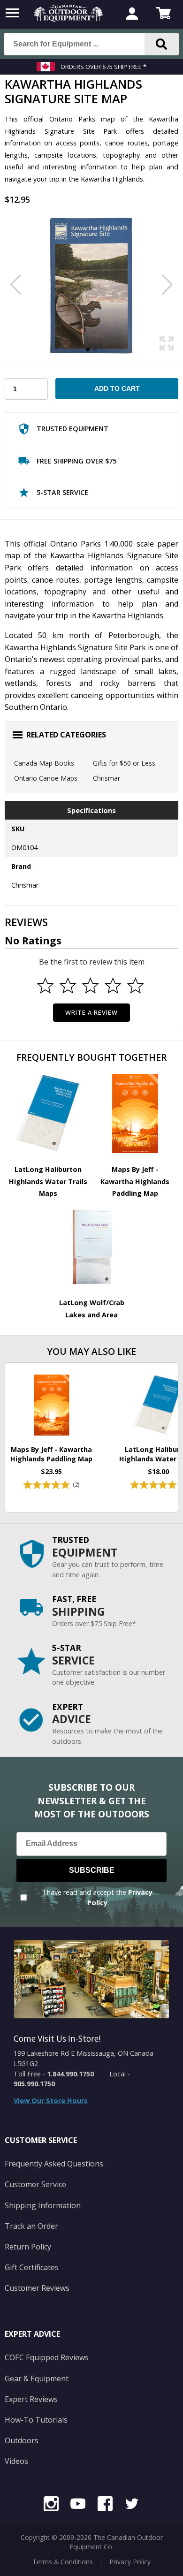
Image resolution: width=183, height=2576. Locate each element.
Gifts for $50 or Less (124, 763)
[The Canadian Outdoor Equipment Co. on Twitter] (132, 2505)
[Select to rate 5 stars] (136, 986)
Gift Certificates (32, 2267)
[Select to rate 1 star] (46, 986)
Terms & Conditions (63, 2562)
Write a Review (92, 1012)
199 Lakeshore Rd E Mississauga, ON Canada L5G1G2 (84, 2058)
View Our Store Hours (51, 2101)
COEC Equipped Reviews (47, 2357)
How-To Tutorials (36, 2420)
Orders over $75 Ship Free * (103, 67)
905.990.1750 (34, 2084)
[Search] (162, 44)
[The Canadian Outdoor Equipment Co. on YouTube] (78, 2505)
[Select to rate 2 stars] (68, 986)
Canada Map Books (44, 763)
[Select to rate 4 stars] (113, 986)
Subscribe (92, 1870)
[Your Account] (132, 15)
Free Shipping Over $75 (76, 461)
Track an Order (31, 2226)
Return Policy (28, 2247)
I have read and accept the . (98, 1897)
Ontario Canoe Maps (46, 778)
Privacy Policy (130, 2562)
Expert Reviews (31, 2399)
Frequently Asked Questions (54, 2164)
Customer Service (35, 2184)
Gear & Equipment (37, 2378)
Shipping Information (43, 2205)
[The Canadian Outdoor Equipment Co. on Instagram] (51, 2505)
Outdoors (22, 2440)
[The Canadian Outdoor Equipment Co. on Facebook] (105, 2505)
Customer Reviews (37, 2288)
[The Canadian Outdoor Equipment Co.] (69, 19)
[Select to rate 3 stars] (91, 986)
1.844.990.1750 (70, 2074)
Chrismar (107, 778)
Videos (16, 2461)
